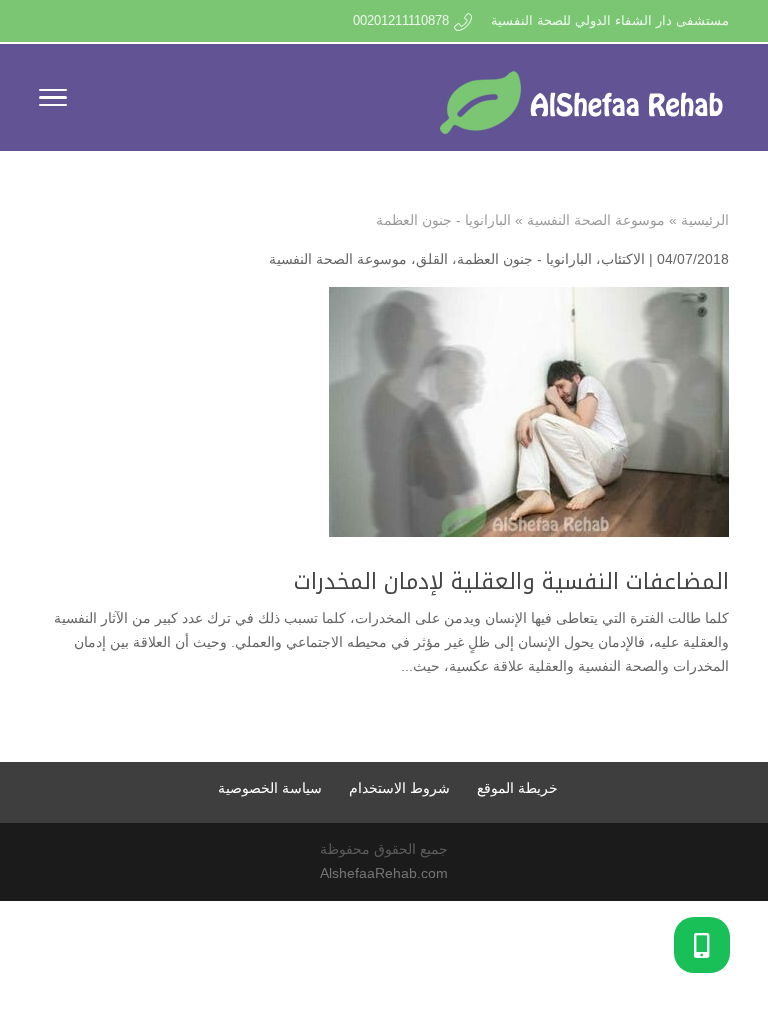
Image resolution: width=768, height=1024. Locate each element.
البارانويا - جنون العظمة (524, 259)
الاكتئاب (623, 259)
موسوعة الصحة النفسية (596, 220)
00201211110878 (401, 20)
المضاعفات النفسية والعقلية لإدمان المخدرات (511, 582)
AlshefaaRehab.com (384, 873)
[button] (702, 945)
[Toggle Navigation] (53, 101)
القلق (432, 259)
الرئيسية (705, 220)
